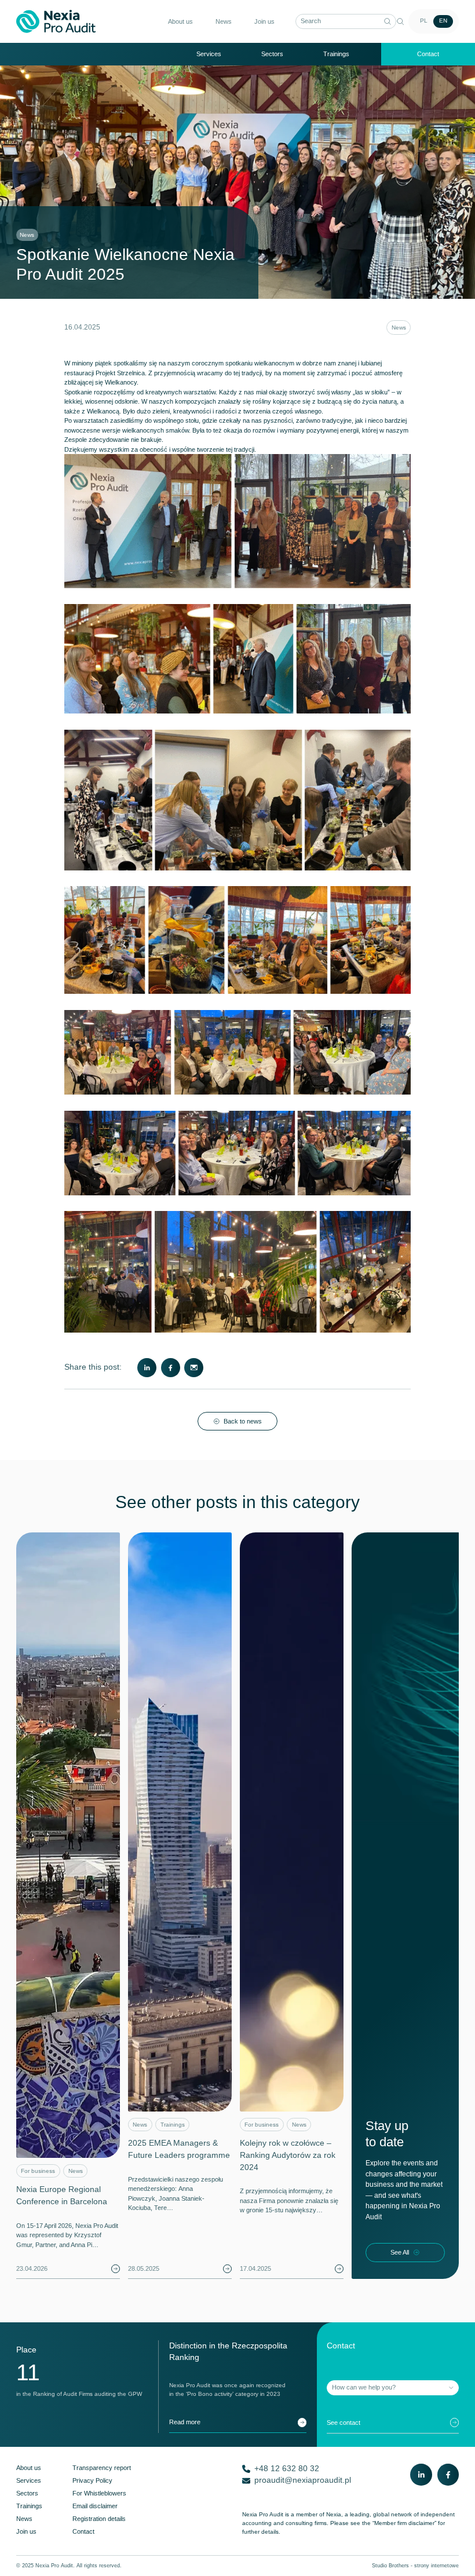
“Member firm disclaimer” (404, 2523)
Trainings (336, 54)
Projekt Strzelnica (120, 373)
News (399, 328)
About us (180, 21)
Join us (264, 21)
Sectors (272, 54)
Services (209, 54)
